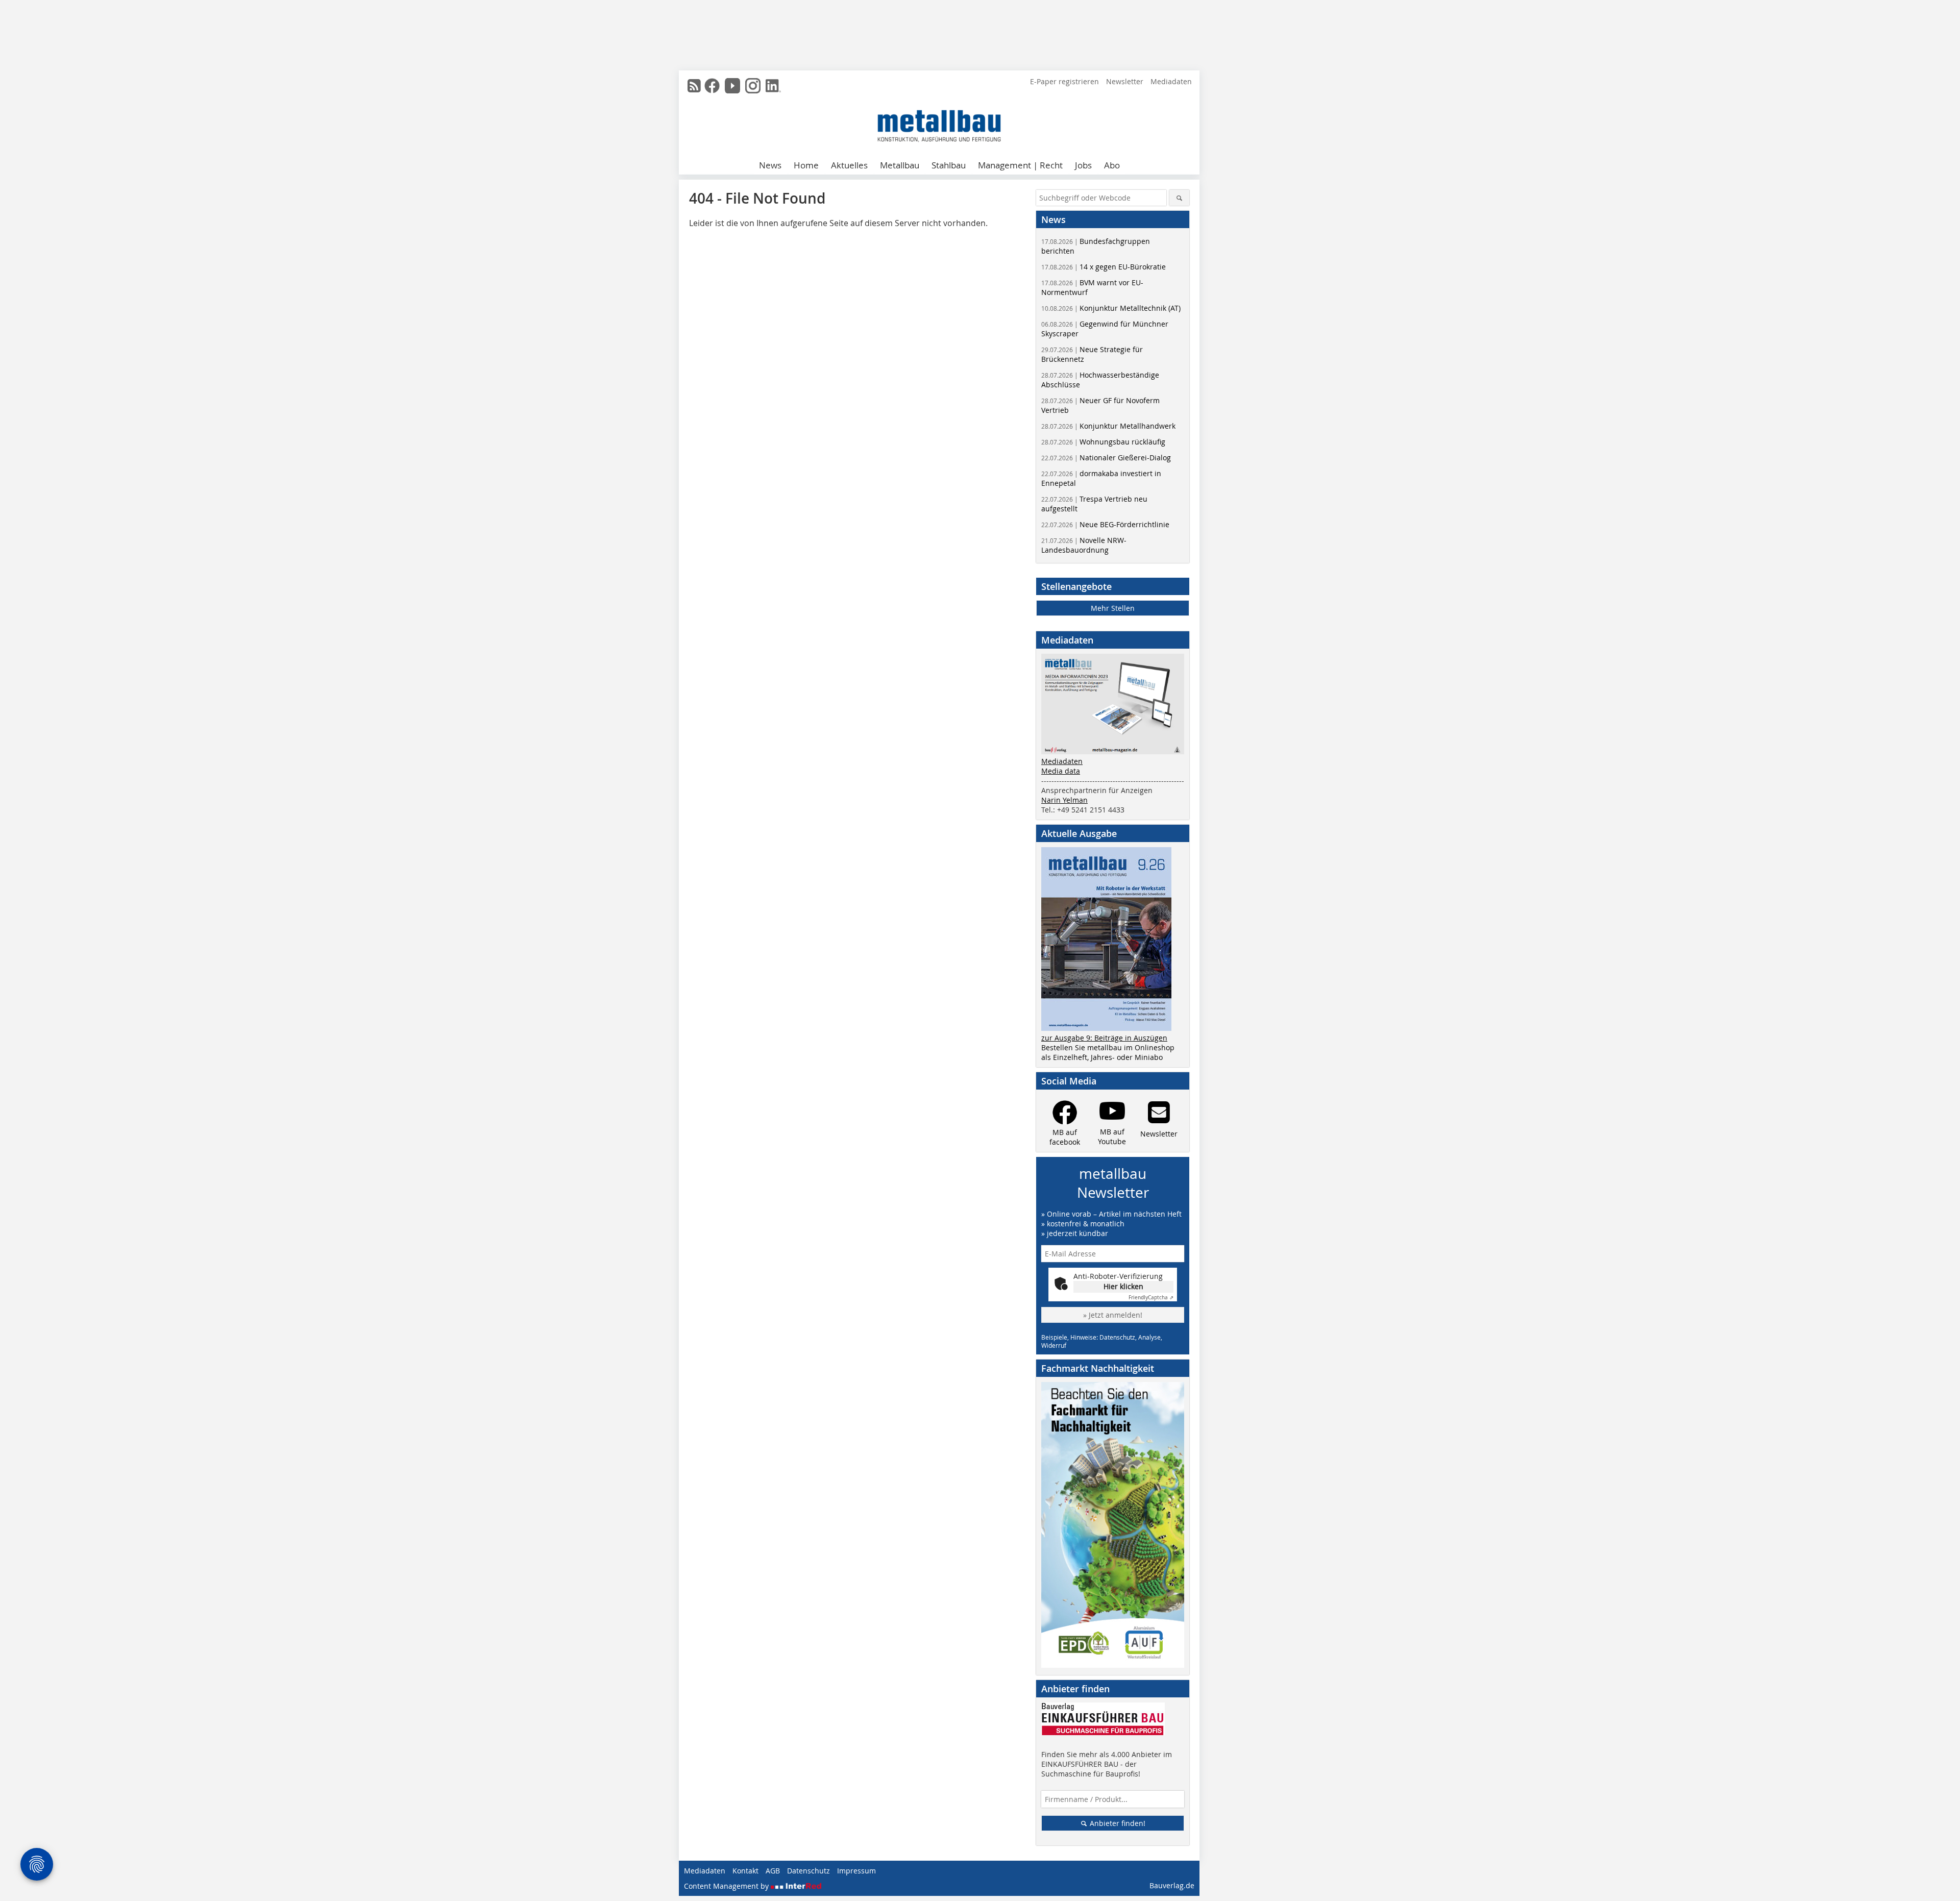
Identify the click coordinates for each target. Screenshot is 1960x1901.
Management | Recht (1020, 165)
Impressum (856, 1871)
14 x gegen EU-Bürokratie (1104, 267)
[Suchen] (1179, 198)
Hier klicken (1123, 1286)
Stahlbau (949, 165)
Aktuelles (849, 165)
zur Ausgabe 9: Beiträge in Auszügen (1104, 1038)
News (770, 165)
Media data (1061, 771)
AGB (773, 1871)
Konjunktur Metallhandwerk (1108, 426)
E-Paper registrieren (1064, 81)
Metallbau (900, 165)
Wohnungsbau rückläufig (1103, 442)
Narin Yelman (1064, 800)
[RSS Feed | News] (694, 86)
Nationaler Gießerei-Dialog (1106, 458)
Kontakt (745, 1871)
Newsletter (1125, 81)
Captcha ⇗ (1151, 1298)
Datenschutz (808, 1871)
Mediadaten (1171, 81)
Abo (1112, 165)
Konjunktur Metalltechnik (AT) (1111, 308)
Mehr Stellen (1113, 608)
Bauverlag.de (1172, 1885)
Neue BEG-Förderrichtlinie (1105, 524)
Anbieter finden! (1117, 1823)
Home (806, 165)
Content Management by (727, 1886)
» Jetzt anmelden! (1113, 1315)
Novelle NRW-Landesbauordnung (1084, 545)
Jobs (1083, 165)
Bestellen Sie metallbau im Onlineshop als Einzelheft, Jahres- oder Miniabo (1108, 1052)
